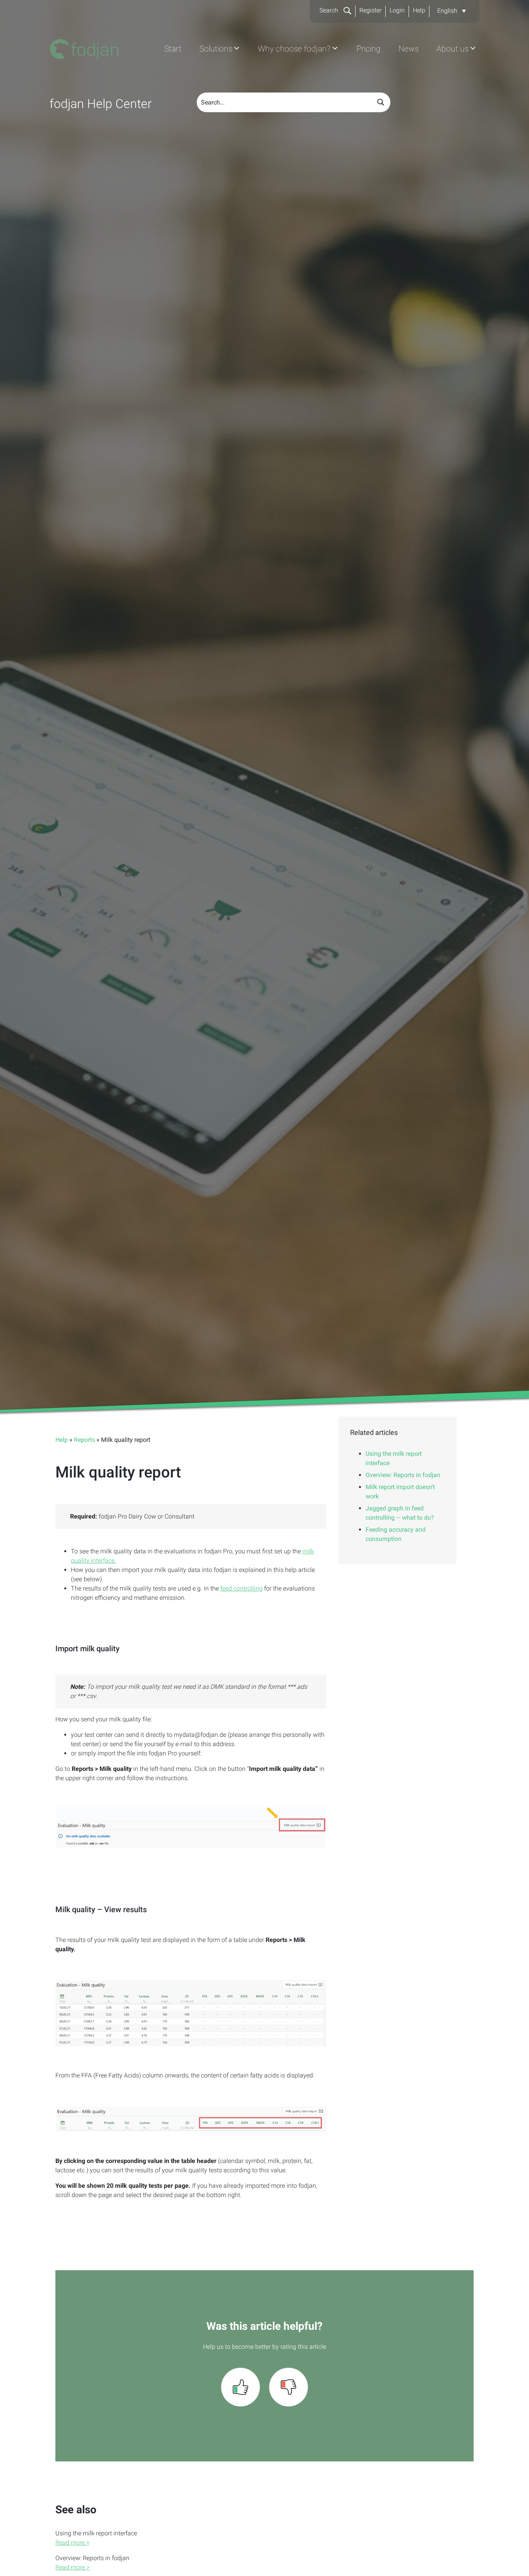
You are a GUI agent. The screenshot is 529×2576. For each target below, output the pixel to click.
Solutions (216, 49)
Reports (84, 1440)
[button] (452, 11)
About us (453, 49)
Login (397, 10)
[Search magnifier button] (381, 102)
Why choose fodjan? (294, 49)
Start (173, 49)
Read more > (72, 2543)
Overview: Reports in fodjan (403, 1475)
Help (419, 10)
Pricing (368, 49)
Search (330, 10)
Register (370, 10)
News (409, 49)
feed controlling (241, 1588)
